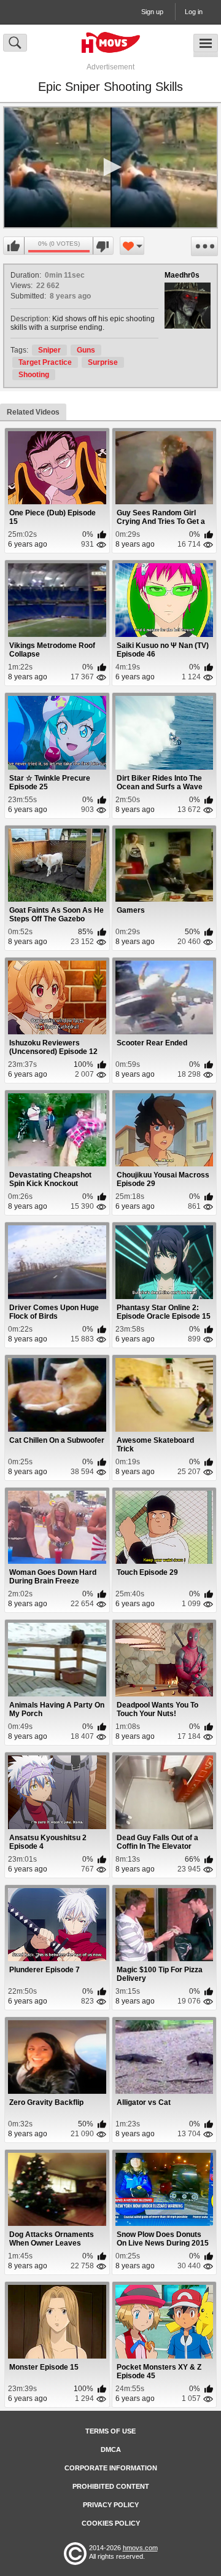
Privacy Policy (111, 2505)
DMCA (111, 2449)
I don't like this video (103, 246)
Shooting (34, 375)
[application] (110, 167)
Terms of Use (110, 2431)
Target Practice (45, 362)
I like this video (14, 246)
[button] (110, 167)
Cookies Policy (111, 2523)
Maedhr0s (182, 275)
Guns (86, 350)
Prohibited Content (111, 2486)
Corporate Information (111, 2468)
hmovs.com (140, 2548)
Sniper (49, 350)
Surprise (103, 362)
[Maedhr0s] (188, 306)
